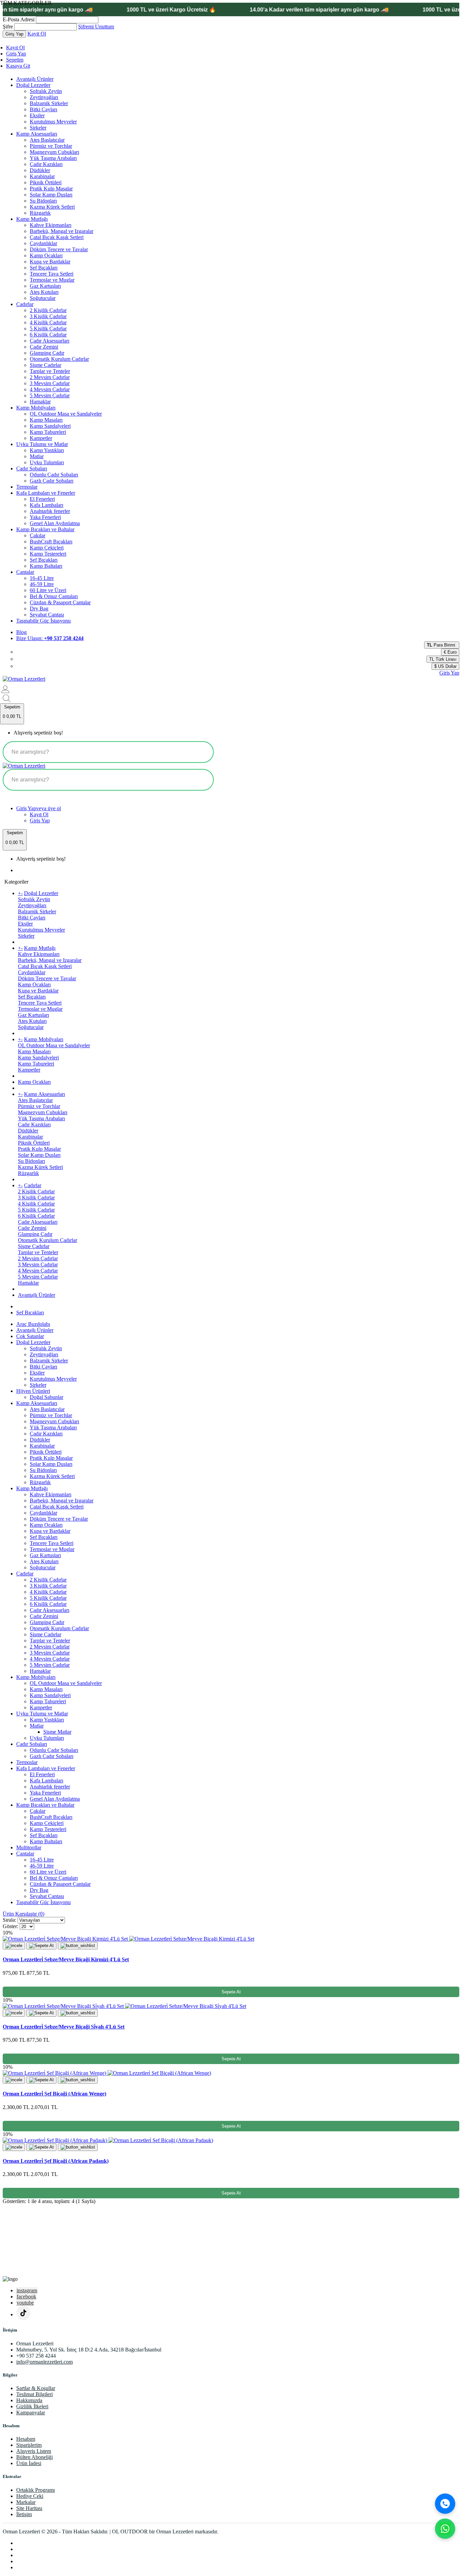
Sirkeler (38, 128)
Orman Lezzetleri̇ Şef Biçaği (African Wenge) (54, 2094)
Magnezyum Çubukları (54, 152)
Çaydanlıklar (43, 243)
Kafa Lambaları (47, 505)
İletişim (24, 2514)
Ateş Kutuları (44, 292)
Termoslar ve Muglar (52, 280)
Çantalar (25, 572)
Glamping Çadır (47, 353)
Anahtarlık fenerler (50, 511)
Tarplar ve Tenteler (50, 371)
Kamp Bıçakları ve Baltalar (45, 529)
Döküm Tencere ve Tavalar (59, 249)
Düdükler (40, 170)
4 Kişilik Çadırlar (48, 322)
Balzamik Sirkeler (49, 103)
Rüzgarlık (40, 213)
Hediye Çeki (30, 2496)
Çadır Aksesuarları (50, 341)
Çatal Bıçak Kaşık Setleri (57, 237)
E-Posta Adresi (19, 19)
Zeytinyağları (44, 97)
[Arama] (202, 752)
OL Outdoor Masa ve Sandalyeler (66, 414)
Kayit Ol (37, 34)
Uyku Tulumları (47, 462)
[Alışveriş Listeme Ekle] (78, 1946)
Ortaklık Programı (36, 2490)
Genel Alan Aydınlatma (55, 523)
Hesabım (26, 2439)
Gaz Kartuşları (45, 286)
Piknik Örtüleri (46, 182)
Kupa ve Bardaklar (50, 262)
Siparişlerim (29, 2445)
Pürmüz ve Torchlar (51, 146)
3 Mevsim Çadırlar (50, 383)
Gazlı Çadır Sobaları (52, 481)
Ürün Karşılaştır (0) (24, 1914)
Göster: (10, 1926)
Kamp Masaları (46, 420)
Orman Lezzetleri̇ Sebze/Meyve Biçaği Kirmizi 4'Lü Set (66, 1959)
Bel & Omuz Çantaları (54, 596)
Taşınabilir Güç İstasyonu (43, 621)
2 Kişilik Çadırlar (48, 310)
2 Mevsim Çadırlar (50, 377)
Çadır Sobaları (32, 469)
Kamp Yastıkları (47, 450)
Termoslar (27, 487)
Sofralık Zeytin (46, 91)
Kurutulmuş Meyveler (53, 122)
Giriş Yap (16, 54)
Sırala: (9, 1920)
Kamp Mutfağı (32, 219)
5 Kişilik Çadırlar (48, 329)
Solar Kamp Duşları (51, 195)
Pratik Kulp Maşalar (51, 189)
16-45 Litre (42, 578)
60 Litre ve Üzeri (48, 590)
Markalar (26, 2502)
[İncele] (14, 1946)
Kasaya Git (18, 66)
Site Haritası (29, 2508)
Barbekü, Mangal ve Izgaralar (62, 231)
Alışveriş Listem (34, 2451)
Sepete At (231, 1992)
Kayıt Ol (15, 48)
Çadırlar (25, 304)
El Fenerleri (42, 499)
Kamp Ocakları (46, 255)
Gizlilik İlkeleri (32, 2406)
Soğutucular (43, 298)
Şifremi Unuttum (96, 27)
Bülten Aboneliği (34, 2457)
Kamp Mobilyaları (36, 408)
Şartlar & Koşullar (36, 2388)
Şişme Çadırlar (45, 365)
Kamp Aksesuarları (37, 134)
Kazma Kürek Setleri (52, 207)
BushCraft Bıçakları (51, 542)
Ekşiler (37, 115)
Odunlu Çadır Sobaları (54, 475)
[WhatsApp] (445, 2529)
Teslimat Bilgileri (34, 2394)
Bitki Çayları (43, 109)
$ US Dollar (445, 666)
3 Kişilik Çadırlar (48, 316)
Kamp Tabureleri (48, 432)
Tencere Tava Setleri (52, 274)
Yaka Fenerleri (45, 517)
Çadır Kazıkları (46, 164)
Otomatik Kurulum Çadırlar (59, 359)
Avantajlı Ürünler (35, 79)
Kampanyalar (31, 2413)
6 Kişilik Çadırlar (48, 335)
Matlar (37, 456)
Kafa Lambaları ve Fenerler (46, 493)
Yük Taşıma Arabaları (53, 158)
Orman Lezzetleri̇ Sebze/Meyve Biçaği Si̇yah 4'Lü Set (64, 2027)
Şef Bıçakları (44, 268)
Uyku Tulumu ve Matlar (42, 444)
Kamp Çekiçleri (47, 548)
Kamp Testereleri (48, 554)
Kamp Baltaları (46, 566)
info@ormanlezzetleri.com (44, 2362)
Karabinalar (42, 176)
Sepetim (15, 60)
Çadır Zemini (44, 347)
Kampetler (41, 438)
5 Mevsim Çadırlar (50, 395)
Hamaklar (40, 402)
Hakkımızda (29, 2400)
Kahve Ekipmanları (51, 225)
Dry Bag (39, 608)
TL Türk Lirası (443, 659)
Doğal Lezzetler (33, 85)
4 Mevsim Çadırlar (50, 389)
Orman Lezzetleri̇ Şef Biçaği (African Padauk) (56, 2161)
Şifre (8, 27)
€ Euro (450, 652)
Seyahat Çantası (47, 615)
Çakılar (38, 535)
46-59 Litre (42, 584)
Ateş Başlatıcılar (47, 140)
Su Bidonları (43, 201)
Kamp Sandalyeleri (50, 426)
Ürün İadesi (29, 2463)
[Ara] (445, 2504)
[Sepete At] (41, 1946)
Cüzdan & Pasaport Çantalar (60, 602)
